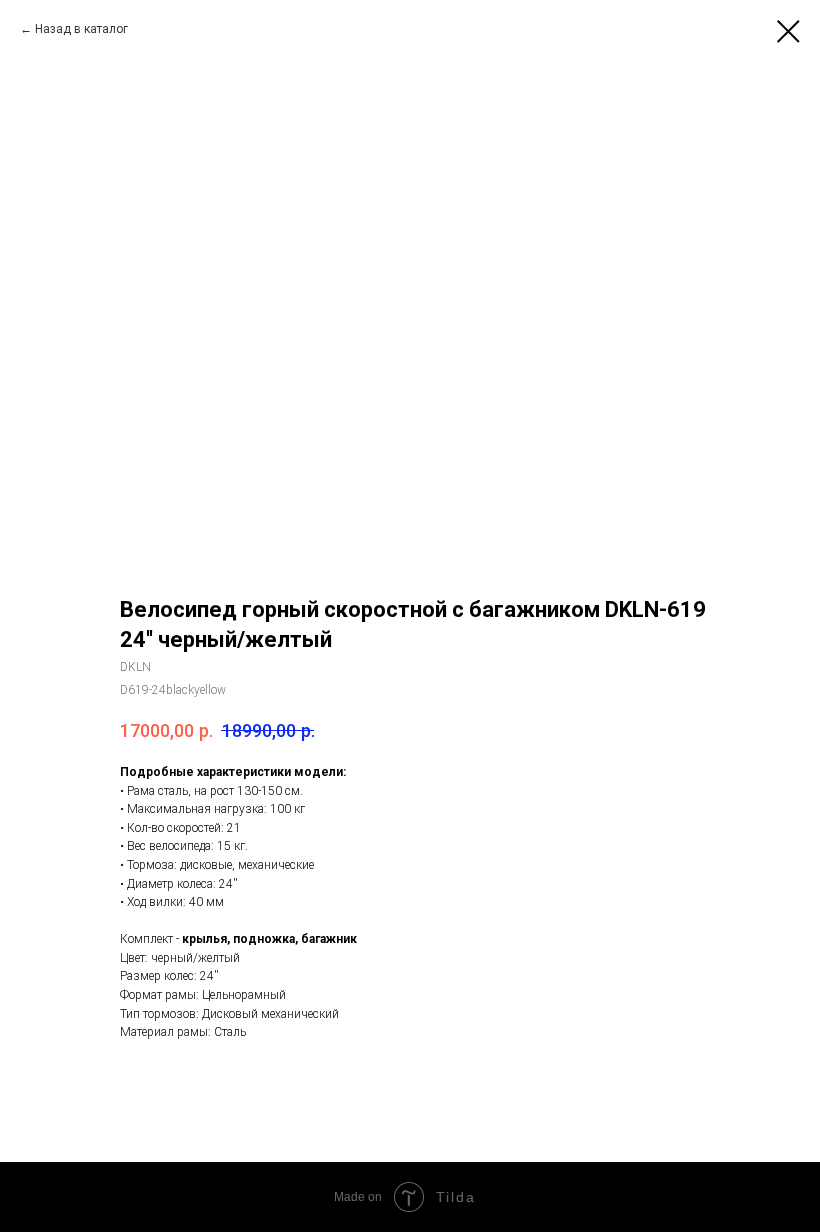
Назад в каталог (81, 29)
